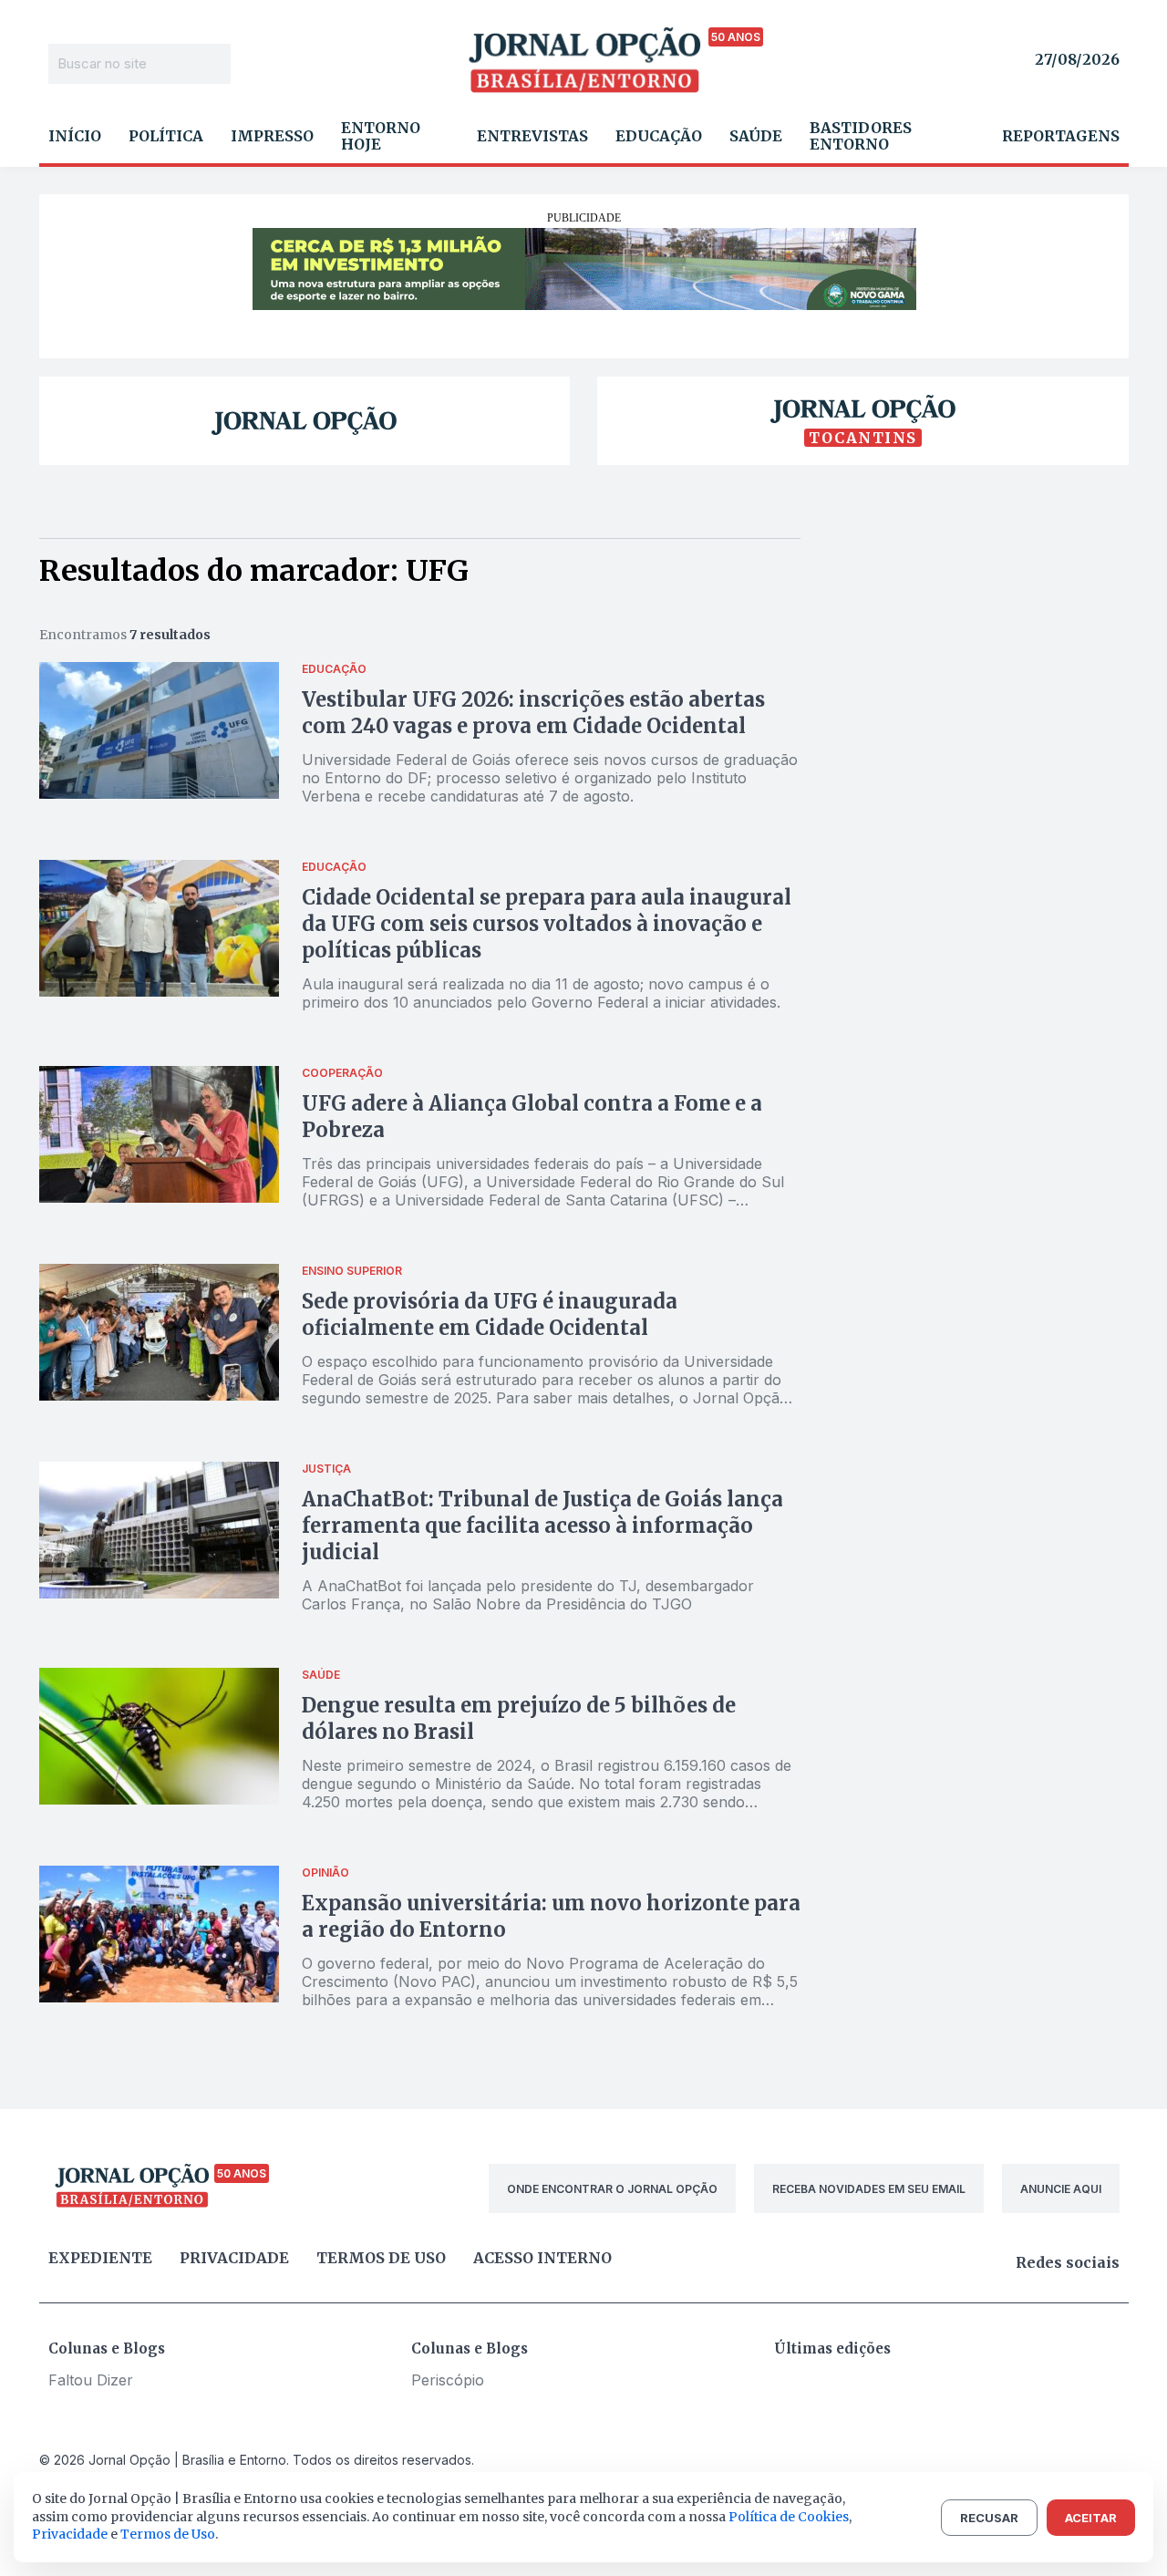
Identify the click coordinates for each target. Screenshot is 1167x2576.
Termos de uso (381, 2258)
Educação (659, 136)
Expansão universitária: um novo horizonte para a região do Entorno (551, 1916)
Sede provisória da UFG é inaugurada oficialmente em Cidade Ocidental (490, 1314)
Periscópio (448, 2380)
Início (75, 136)
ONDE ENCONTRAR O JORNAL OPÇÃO (612, 2189)
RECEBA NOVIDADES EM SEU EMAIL (869, 2189)
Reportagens (1061, 136)
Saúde (756, 136)
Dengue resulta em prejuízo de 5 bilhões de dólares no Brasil (519, 1718)
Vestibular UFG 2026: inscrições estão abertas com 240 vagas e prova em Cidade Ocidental (533, 713)
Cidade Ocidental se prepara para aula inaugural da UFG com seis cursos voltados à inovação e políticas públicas (547, 924)
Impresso (272, 136)
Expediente (100, 2258)
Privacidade (234, 2258)
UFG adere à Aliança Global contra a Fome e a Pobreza (532, 1117)
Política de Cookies (789, 2517)
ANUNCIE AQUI (1061, 2189)
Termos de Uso (168, 2534)
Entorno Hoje (381, 136)
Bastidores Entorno (861, 136)
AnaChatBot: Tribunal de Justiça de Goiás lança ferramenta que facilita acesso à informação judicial (542, 1526)
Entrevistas (532, 136)
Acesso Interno (542, 2258)
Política (166, 136)
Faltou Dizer (91, 2380)
